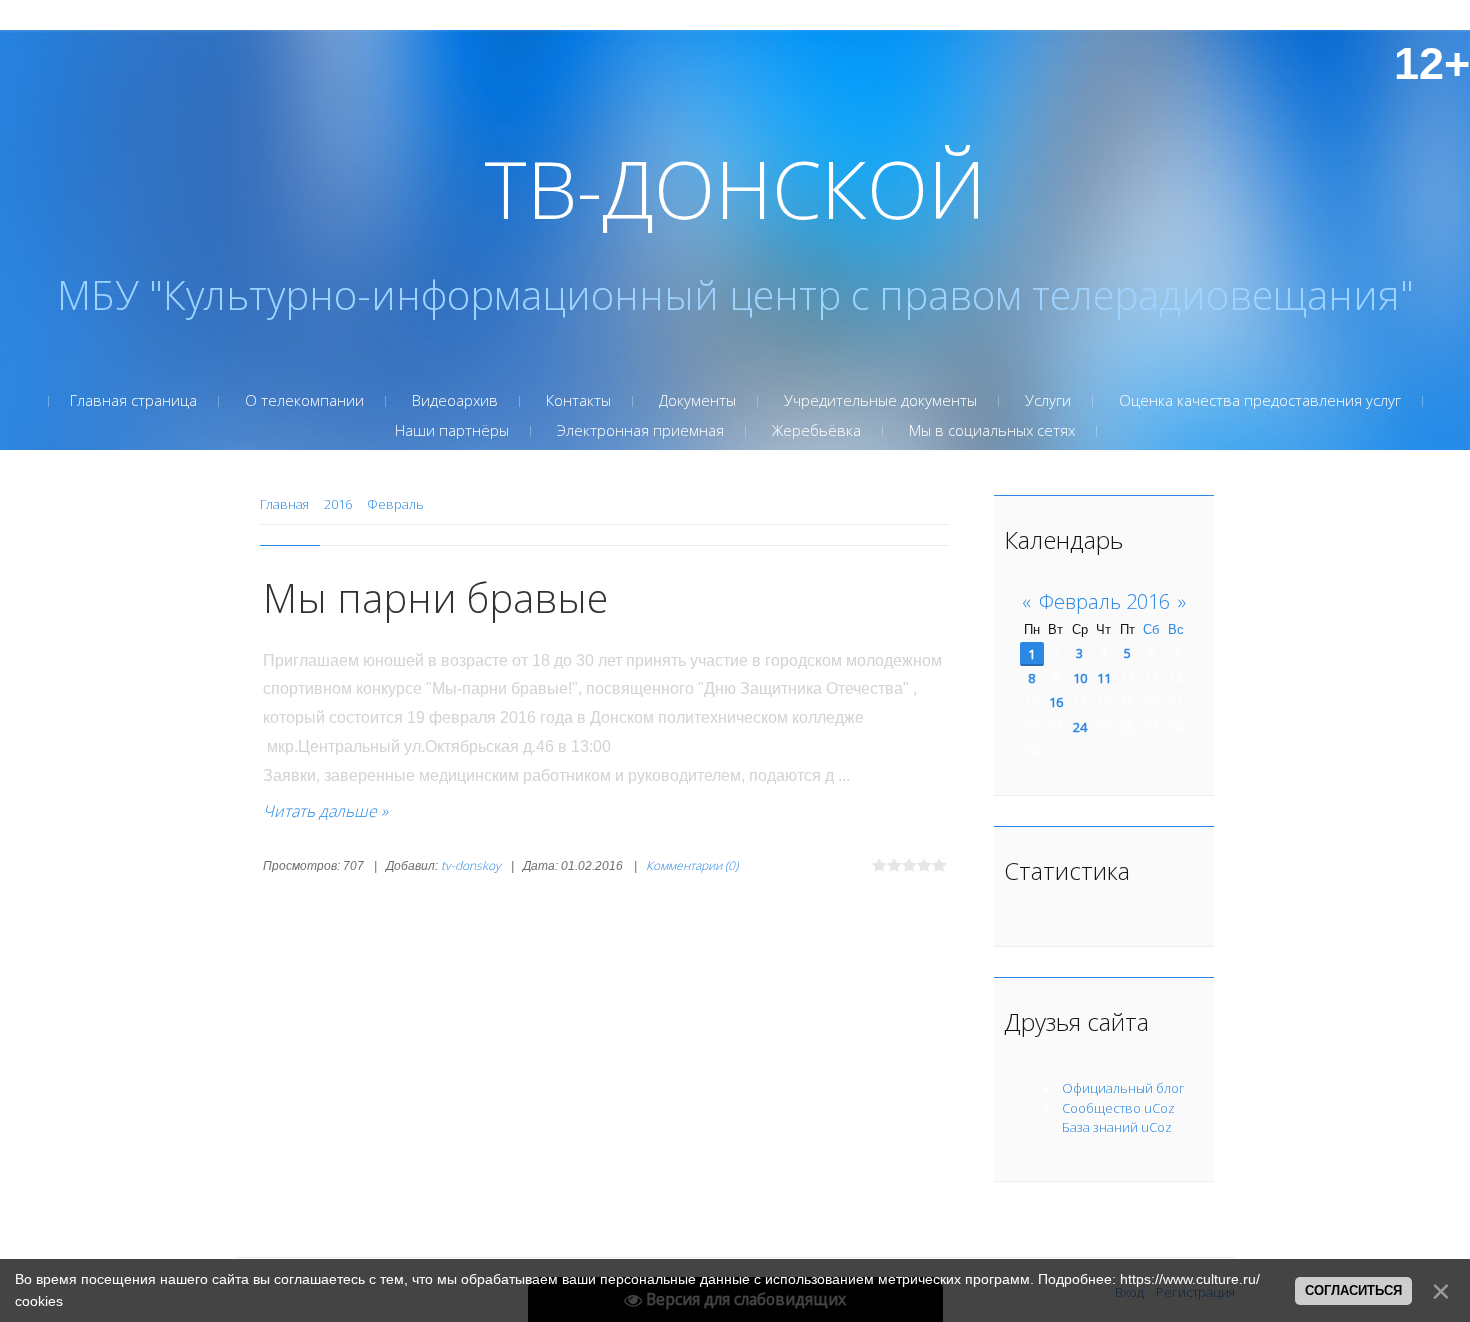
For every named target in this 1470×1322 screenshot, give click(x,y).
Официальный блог (1123, 1088)
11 (1104, 678)
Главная (284, 504)
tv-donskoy (471, 865)
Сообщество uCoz (1118, 1108)
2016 (338, 504)
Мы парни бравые (435, 597)
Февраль (395, 504)
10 (1080, 678)
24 (1080, 727)
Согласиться (1353, 1290)
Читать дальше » (325, 811)
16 (1056, 702)
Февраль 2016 (1104, 601)
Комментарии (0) (692, 865)
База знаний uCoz (1117, 1127)
